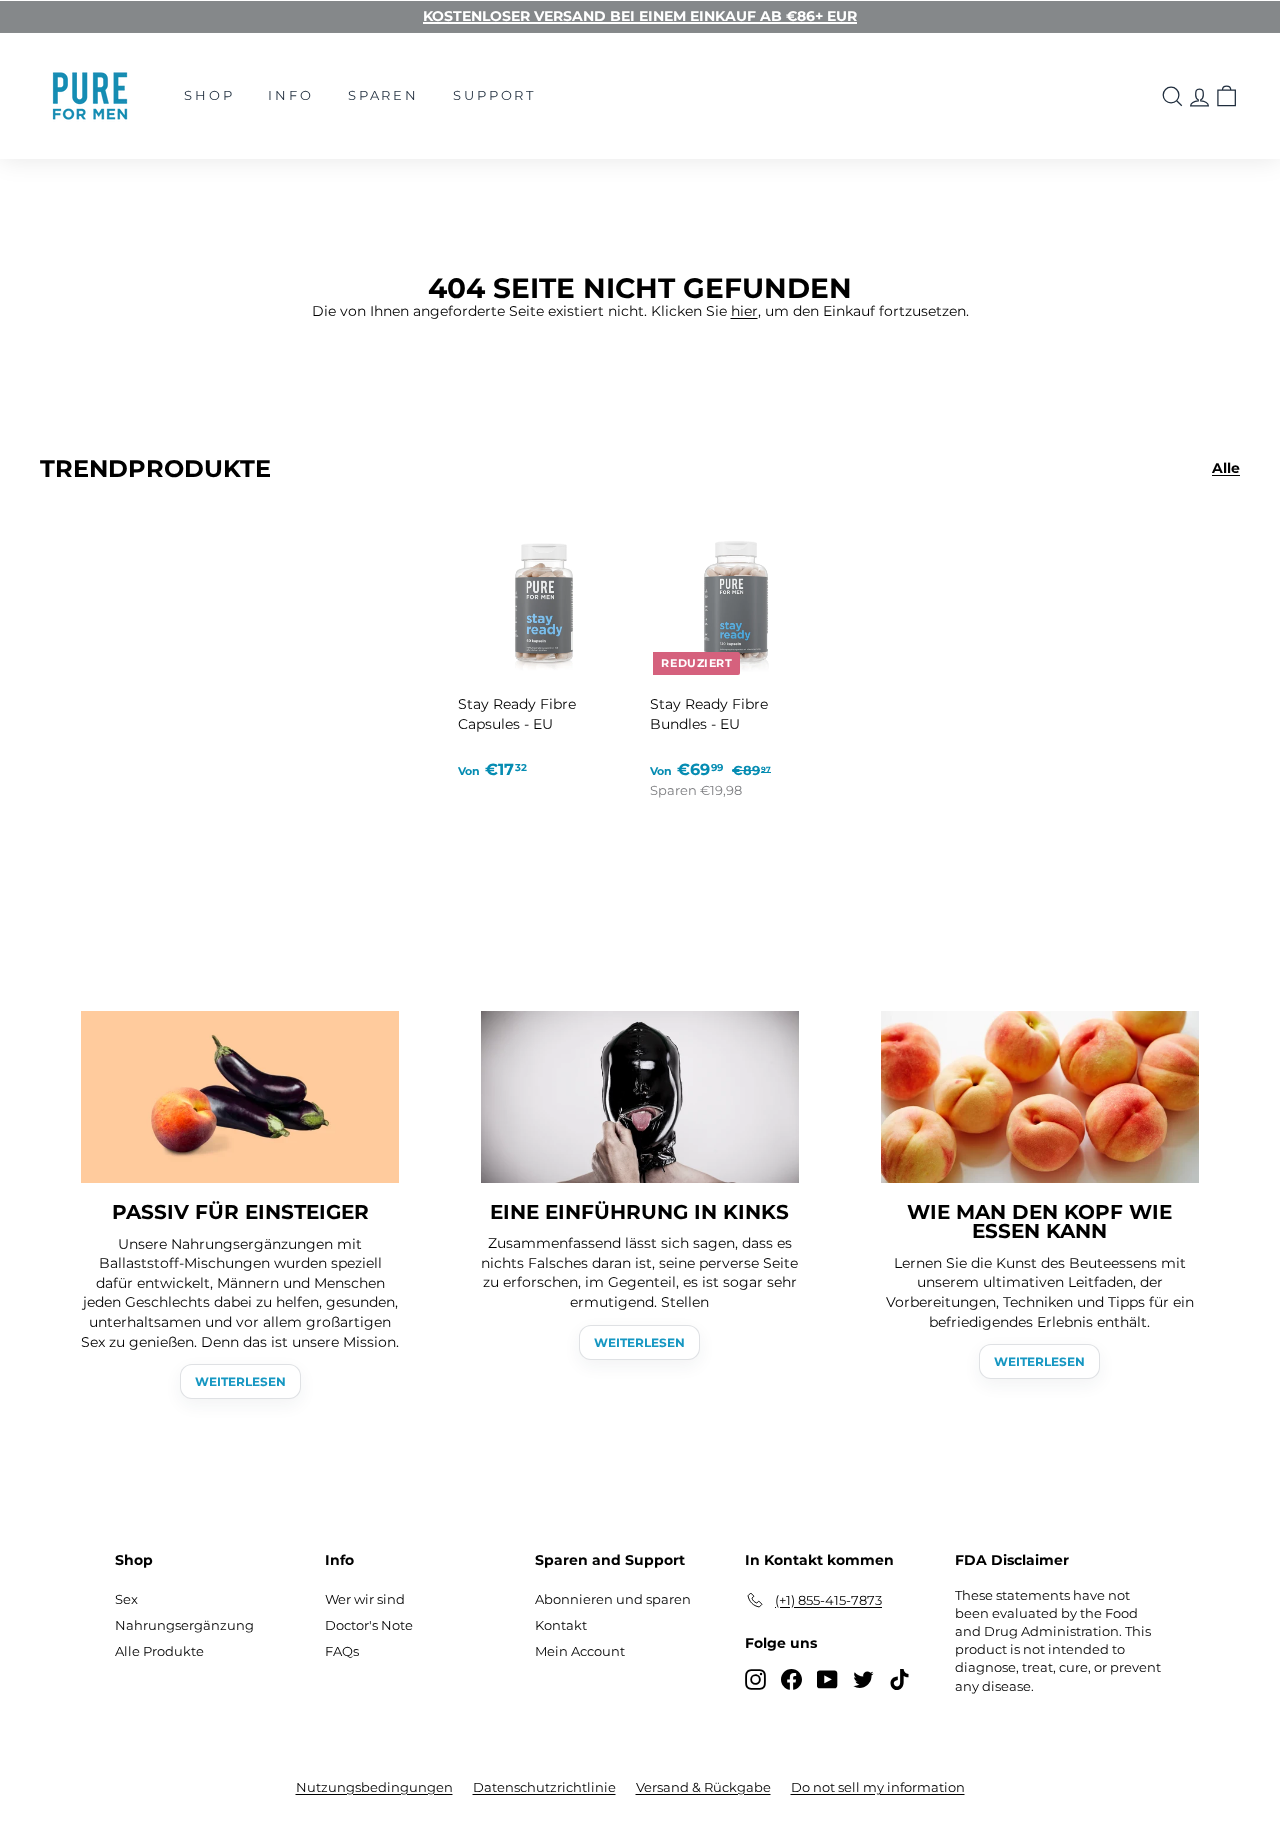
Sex (126, 1599)
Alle (1226, 468)
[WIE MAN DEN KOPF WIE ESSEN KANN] (1040, 1097)
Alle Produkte (159, 1651)
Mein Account (580, 1651)
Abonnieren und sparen (613, 1599)
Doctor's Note (369, 1625)
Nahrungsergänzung (184, 1625)
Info (290, 95)
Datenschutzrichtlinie (544, 1787)
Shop (209, 95)
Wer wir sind (365, 1599)
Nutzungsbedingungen (374, 1787)
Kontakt (561, 1625)
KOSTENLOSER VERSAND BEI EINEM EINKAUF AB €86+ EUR (640, 16)
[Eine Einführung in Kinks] (640, 1097)
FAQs (342, 1651)
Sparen (383, 95)
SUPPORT (494, 95)
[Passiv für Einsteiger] (240, 1097)
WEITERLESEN (240, 1381)
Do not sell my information (878, 1787)
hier (744, 311)
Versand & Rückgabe (703, 1787)
